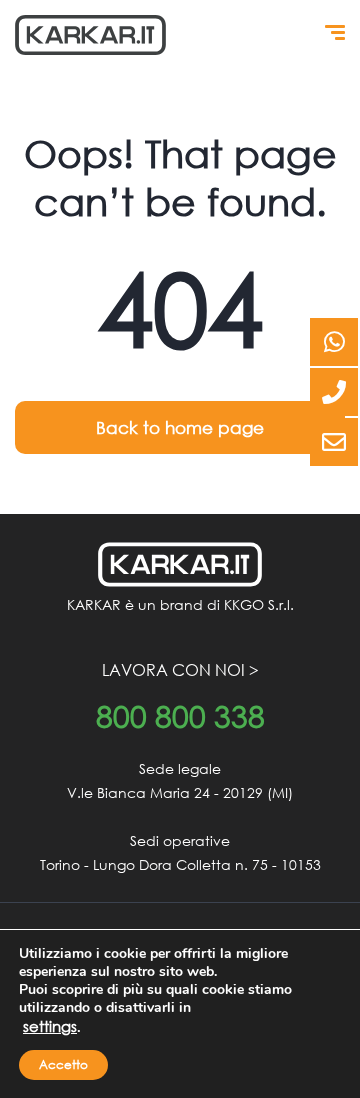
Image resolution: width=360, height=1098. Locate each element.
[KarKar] (90, 35)
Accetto (63, 1064)
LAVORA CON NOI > (180, 670)
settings (50, 1026)
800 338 (180, 716)
